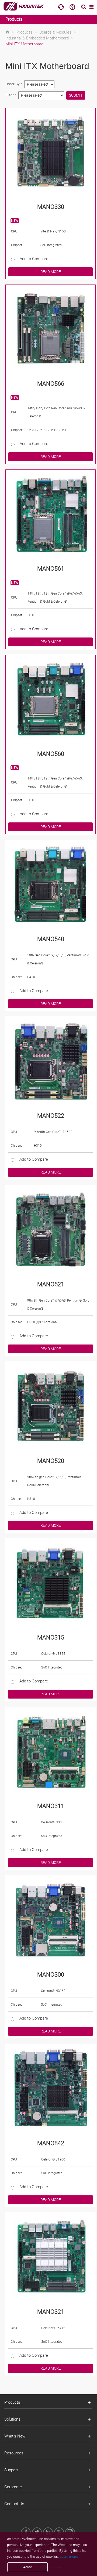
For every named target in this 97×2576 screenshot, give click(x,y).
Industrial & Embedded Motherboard (37, 38)
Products (14, 19)
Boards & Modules (55, 32)
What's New (15, 2436)
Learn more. (69, 2557)
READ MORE (51, 272)
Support (11, 2470)
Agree (28, 2567)
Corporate (13, 2487)
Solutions (12, 2419)
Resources (14, 2453)
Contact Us (14, 2504)
